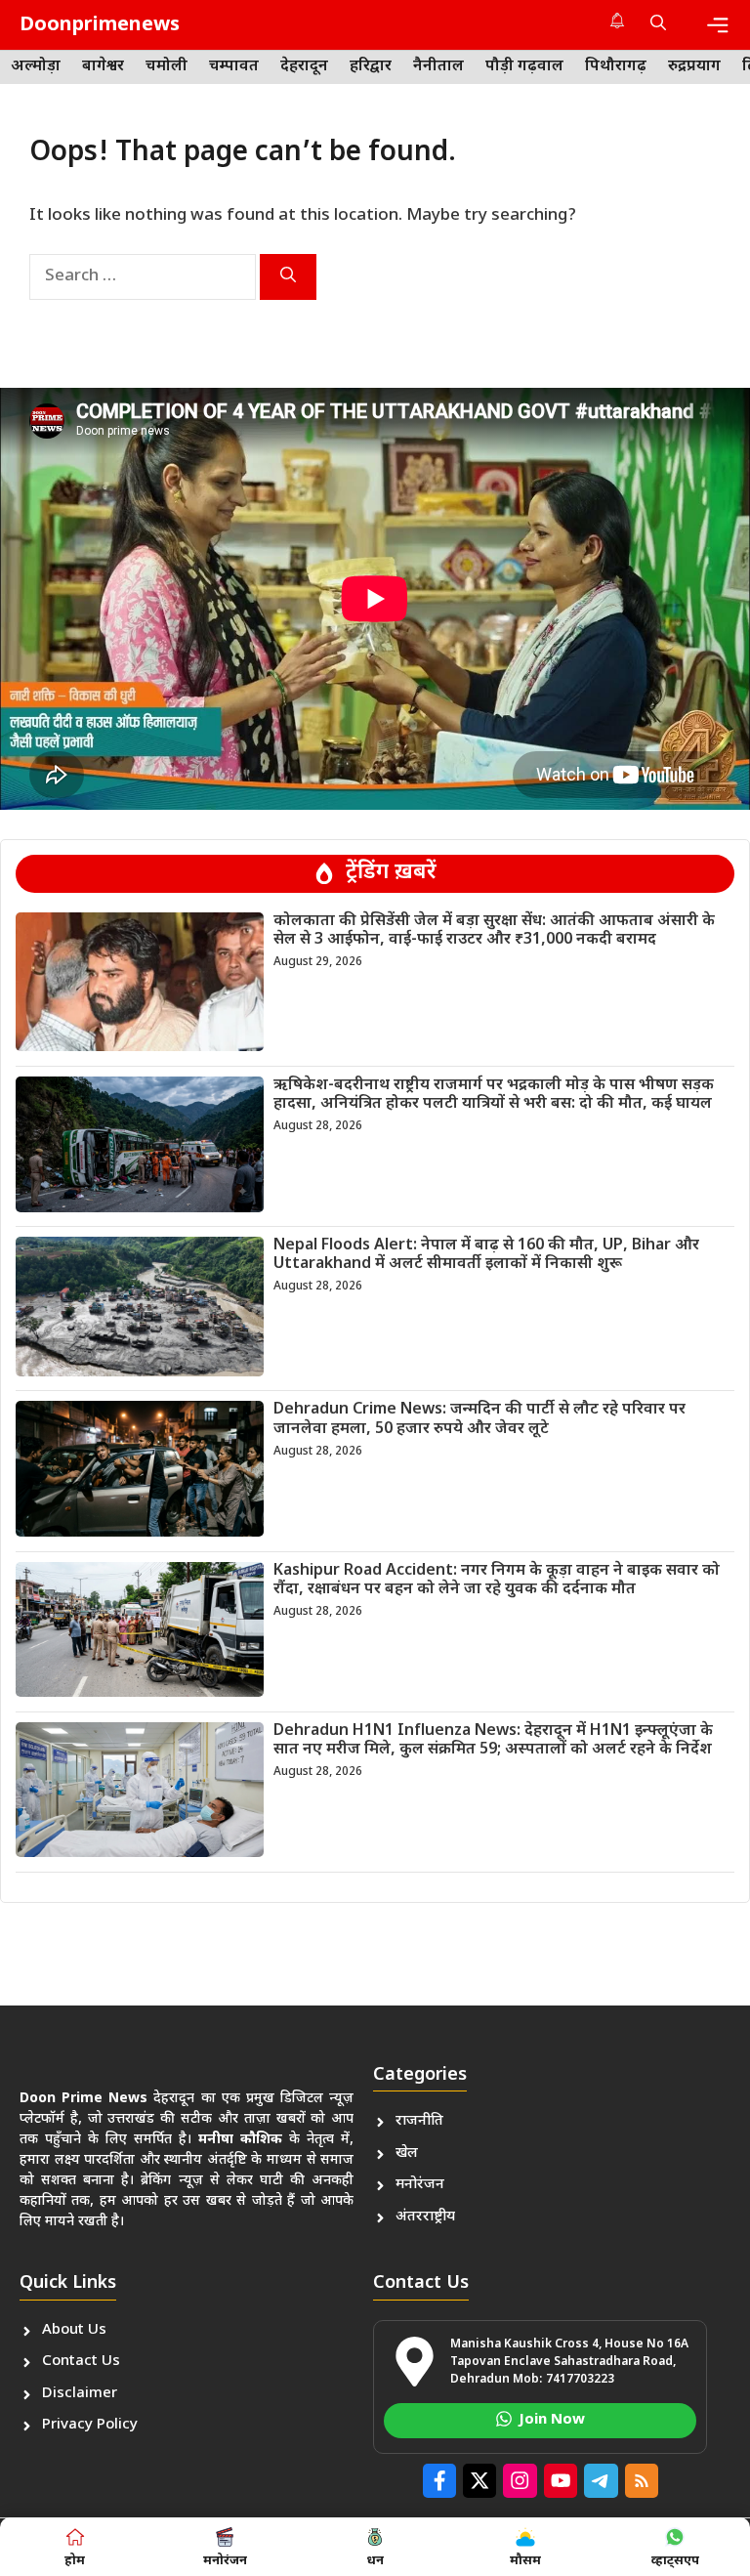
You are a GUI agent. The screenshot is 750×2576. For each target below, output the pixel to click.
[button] (658, 25)
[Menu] (718, 25)
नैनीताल (438, 67)
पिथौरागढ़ (616, 67)
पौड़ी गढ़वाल (524, 67)
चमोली (167, 67)
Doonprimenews (100, 25)
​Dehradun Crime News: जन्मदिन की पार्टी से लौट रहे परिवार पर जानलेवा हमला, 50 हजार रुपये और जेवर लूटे (479, 1419)
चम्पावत (234, 67)
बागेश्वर (103, 67)
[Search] (288, 277)
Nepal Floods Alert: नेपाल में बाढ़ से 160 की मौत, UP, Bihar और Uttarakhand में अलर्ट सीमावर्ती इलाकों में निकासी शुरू (486, 1255)
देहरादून (304, 67)
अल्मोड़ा (36, 67)
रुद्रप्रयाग (694, 67)
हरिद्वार (371, 67)
